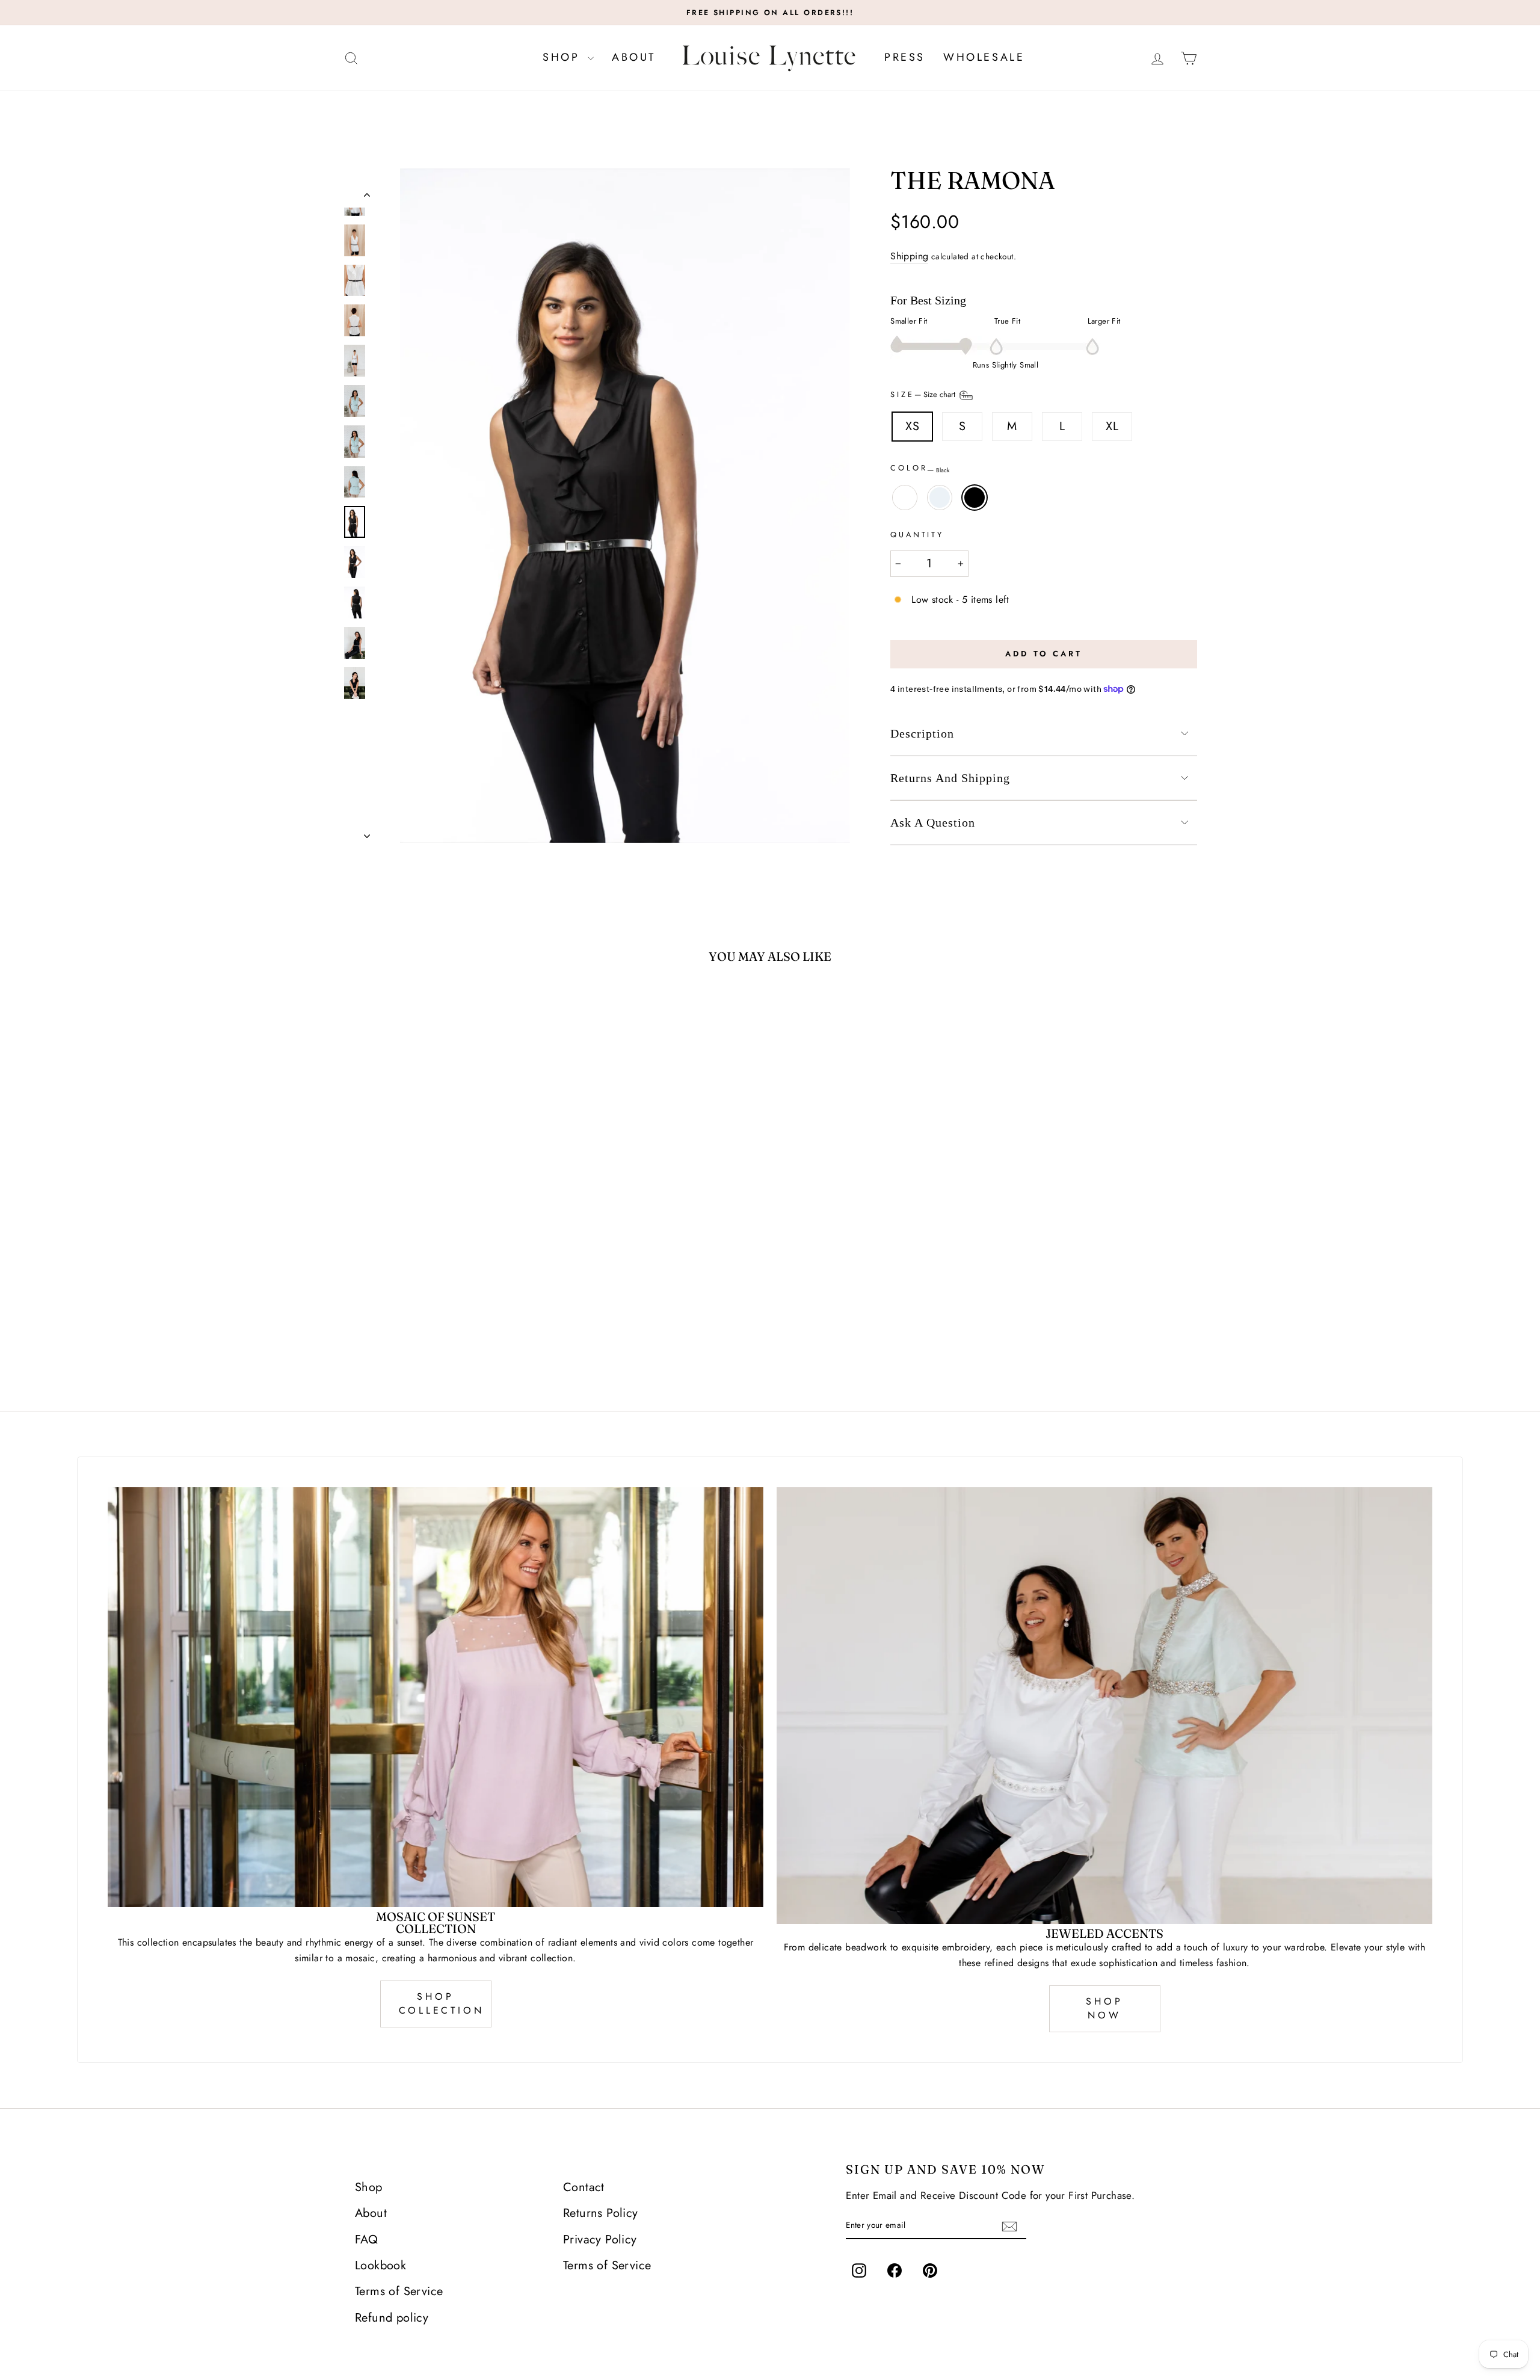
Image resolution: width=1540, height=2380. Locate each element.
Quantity (917, 535)
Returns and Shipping (950, 778)
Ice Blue (940, 498)
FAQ (366, 2240)
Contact (584, 2187)
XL (1112, 426)
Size (924, 395)
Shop (564, 57)
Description (922, 733)
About (634, 57)
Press (905, 57)
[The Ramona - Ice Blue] (445, 1340)
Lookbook (380, 2265)
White (905, 498)
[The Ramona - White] (429, 1340)
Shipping (909, 256)
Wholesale (984, 57)
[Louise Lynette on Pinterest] (930, 2271)
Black (975, 498)
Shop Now (1104, 2008)
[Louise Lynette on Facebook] (895, 2271)
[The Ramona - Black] (461, 1340)
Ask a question (933, 822)
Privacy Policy (600, 2240)
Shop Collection (442, 2003)
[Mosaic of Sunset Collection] (436, 1697)
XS (912, 426)
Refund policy (392, 2318)
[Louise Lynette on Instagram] (859, 2271)
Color (920, 469)
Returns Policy (601, 2213)
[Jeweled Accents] (1104, 1706)
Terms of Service (399, 2291)
